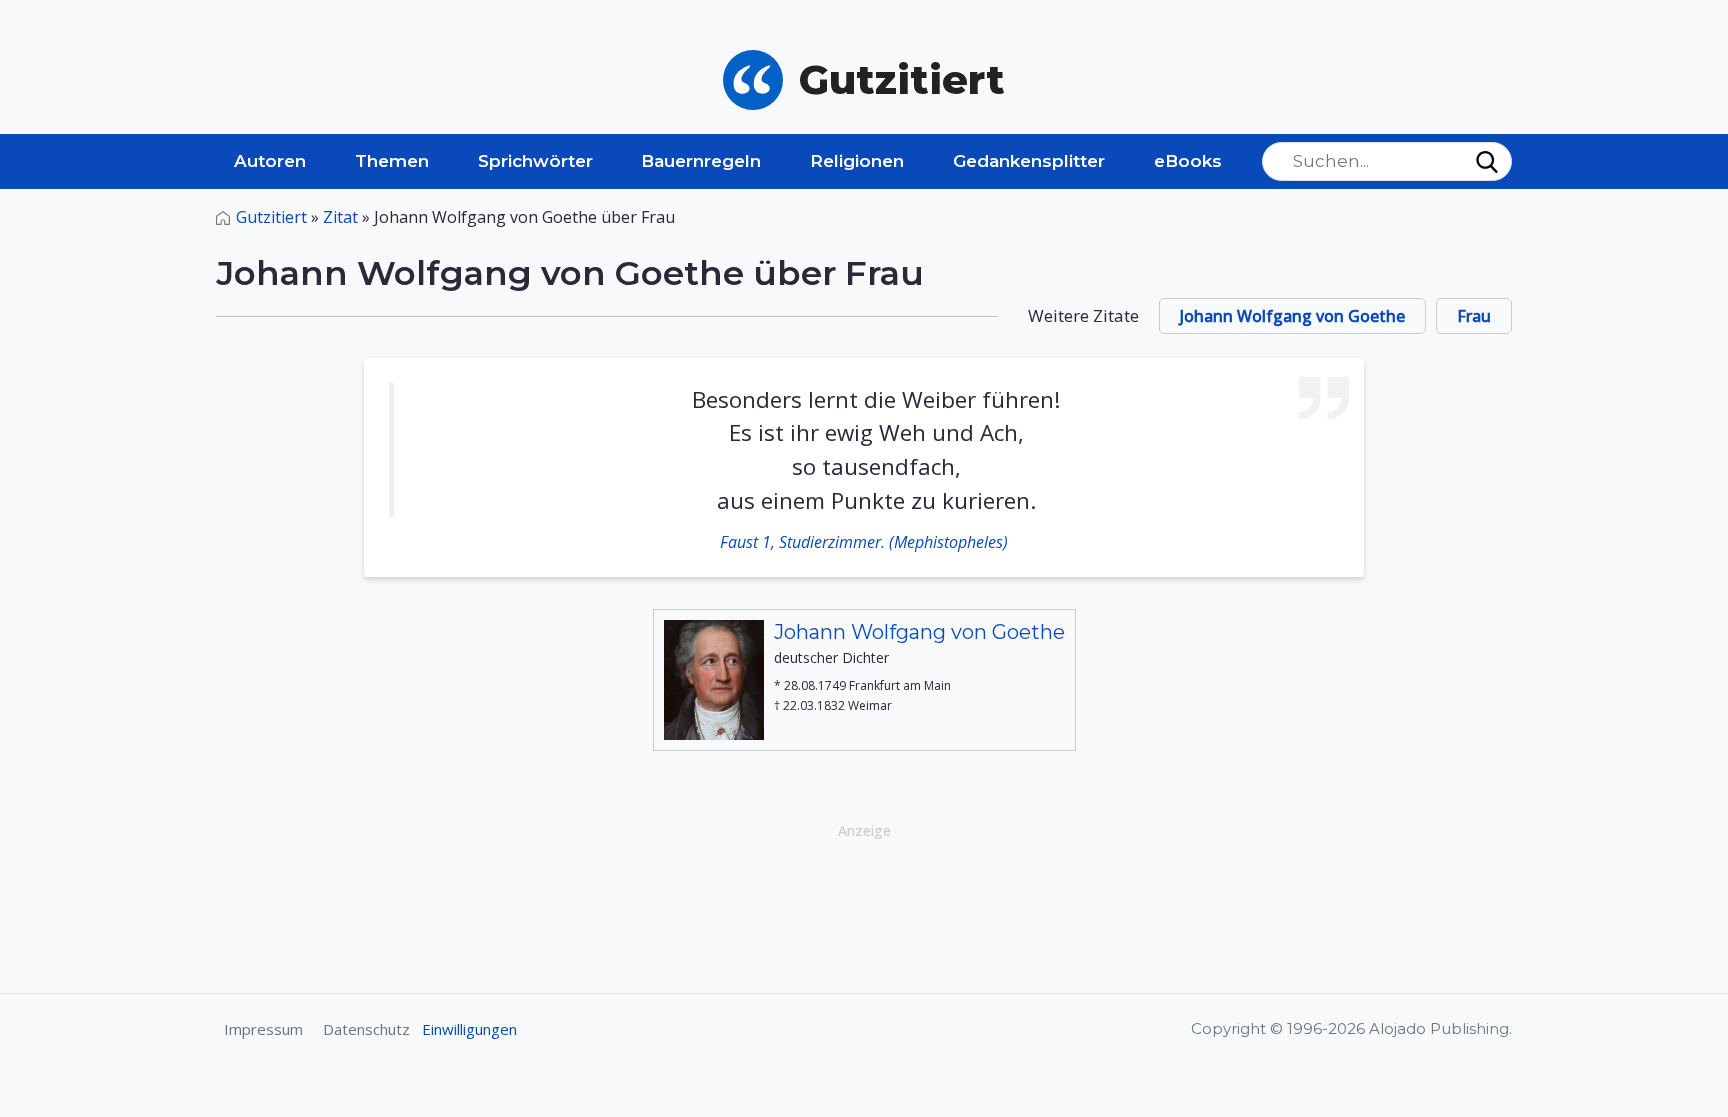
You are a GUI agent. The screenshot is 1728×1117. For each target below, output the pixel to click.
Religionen (857, 161)
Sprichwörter (535, 161)
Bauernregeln (701, 161)
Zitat (340, 217)
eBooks (1188, 161)
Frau (1474, 316)
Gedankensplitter (1029, 161)
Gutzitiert (271, 217)
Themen (392, 161)
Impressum (263, 1029)
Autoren (270, 161)
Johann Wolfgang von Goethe (1292, 316)
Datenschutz (366, 1029)
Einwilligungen (469, 1029)
